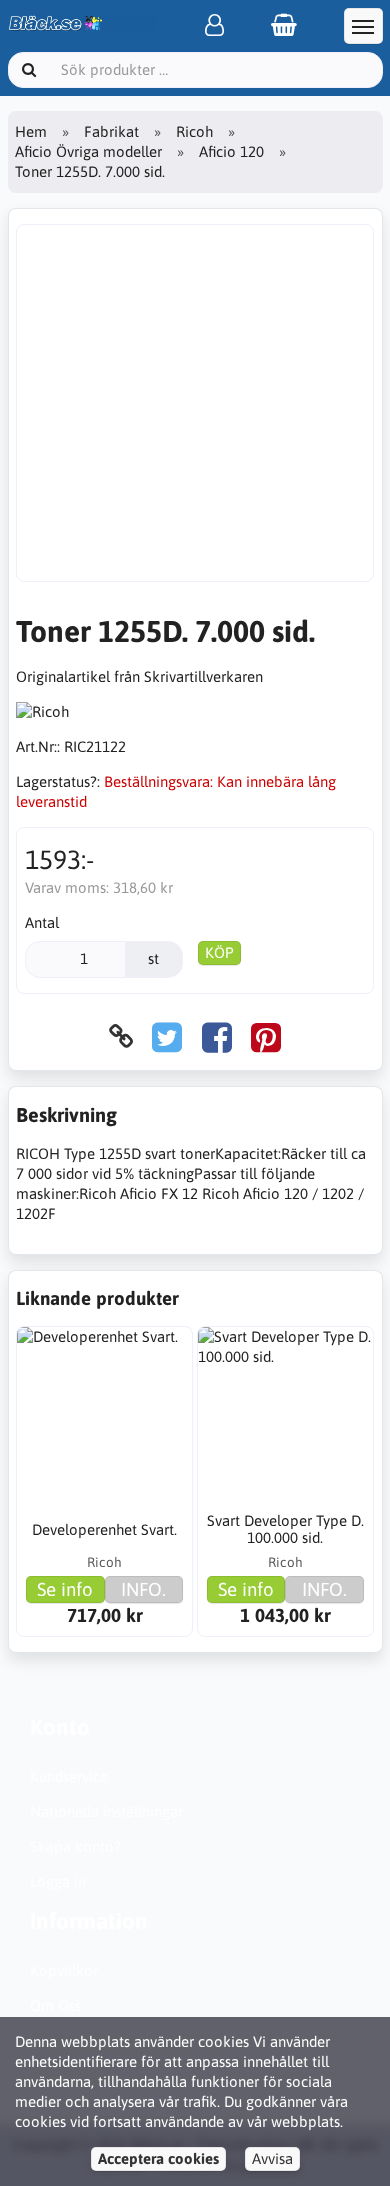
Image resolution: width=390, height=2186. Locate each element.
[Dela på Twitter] (167, 1036)
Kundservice (69, 1776)
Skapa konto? (75, 1846)
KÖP (219, 952)
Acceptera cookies (158, 2158)
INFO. (143, 1589)
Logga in (58, 1881)
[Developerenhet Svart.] (104, 1414)
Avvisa (272, 2158)
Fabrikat (111, 131)
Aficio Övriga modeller (88, 151)
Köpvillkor (64, 1970)
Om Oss (55, 2005)
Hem (31, 131)
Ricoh (194, 131)
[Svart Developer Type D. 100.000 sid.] (285, 1414)
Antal (42, 922)
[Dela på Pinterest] (266, 1036)
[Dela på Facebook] (217, 1036)
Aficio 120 (231, 151)
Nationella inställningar (106, 1811)
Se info (65, 1589)
